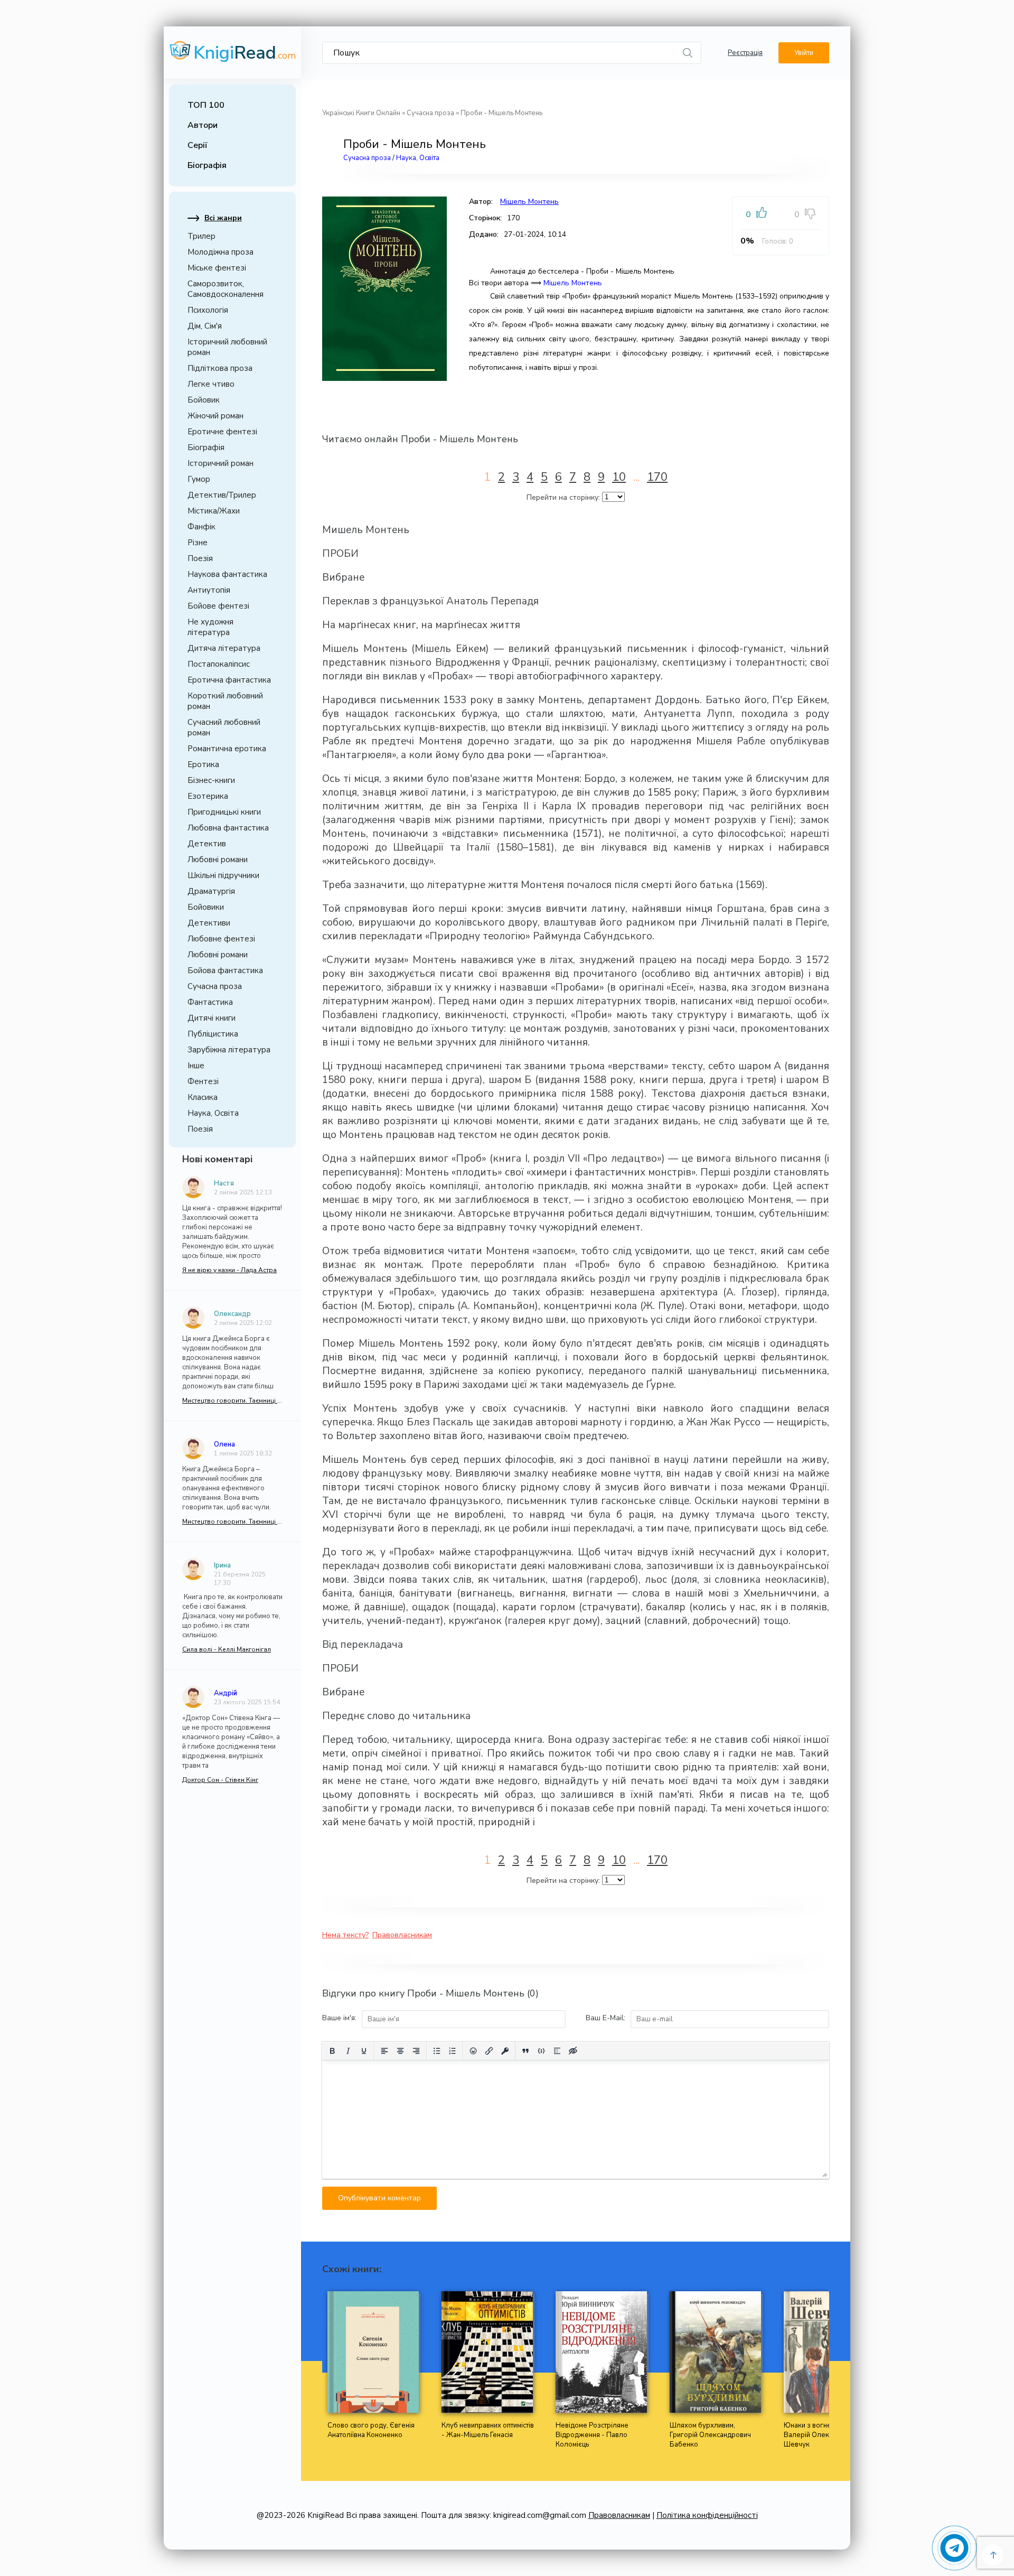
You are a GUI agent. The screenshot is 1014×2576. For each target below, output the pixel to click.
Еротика (203, 764)
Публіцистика (213, 1034)
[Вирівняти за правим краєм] (416, 2051)
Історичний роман (220, 463)
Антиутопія (209, 590)
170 (657, 477)
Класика (203, 1097)
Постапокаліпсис (219, 664)
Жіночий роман (215, 416)
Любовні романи (218, 860)
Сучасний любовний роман (224, 727)
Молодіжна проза (220, 252)
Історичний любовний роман (227, 347)
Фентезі (203, 1081)
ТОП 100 (206, 105)
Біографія (207, 165)
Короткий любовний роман (225, 701)
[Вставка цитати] (525, 2051)
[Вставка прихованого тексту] (573, 2051)
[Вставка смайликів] (473, 2051)
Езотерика (208, 796)
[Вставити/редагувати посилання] (489, 2051)
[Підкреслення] (364, 2051)
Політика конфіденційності (707, 2515)
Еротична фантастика (229, 680)
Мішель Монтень (529, 202)
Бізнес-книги (211, 780)
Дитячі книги (212, 1018)
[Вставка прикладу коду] (541, 2051)
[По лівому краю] (384, 2051)
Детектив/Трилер (222, 495)
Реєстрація (745, 53)
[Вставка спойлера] (557, 2051)
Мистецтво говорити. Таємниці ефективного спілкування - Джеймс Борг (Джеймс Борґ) (232, 1401)
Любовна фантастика (228, 828)
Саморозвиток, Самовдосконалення (226, 289)
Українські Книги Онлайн (361, 113)
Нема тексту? (345, 1935)
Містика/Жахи (214, 511)
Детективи (209, 923)
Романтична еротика (227, 749)
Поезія (200, 558)
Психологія (208, 310)
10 (619, 477)
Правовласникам (402, 1935)
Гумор (199, 479)
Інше (196, 1066)
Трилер (201, 236)
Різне (198, 543)
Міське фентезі (217, 268)
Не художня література (210, 627)
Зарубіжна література (229, 1050)
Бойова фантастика (225, 970)
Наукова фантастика (227, 574)
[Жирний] (332, 2051)
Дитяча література (224, 648)
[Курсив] (348, 2051)
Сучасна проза (215, 986)
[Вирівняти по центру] (400, 2051)
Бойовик (204, 400)
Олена (224, 1444)
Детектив (207, 844)
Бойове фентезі (218, 606)
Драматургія (211, 891)
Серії (198, 145)
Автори (203, 125)
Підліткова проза (220, 368)
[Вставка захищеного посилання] (505, 2051)
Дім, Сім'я (205, 326)
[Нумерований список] (453, 2051)
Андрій (226, 1693)
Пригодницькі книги (224, 812)
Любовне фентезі (221, 939)
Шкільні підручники (223, 875)
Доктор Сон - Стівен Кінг (220, 1780)
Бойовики (206, 907)
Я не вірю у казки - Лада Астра (229, 1270)
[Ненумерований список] (437, 2051)
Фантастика (210, 1002)
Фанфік (201, 527)
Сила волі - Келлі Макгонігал (227, 1649)
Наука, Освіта (213, 1113)
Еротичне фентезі (222, 432)
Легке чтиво (211, 384)
